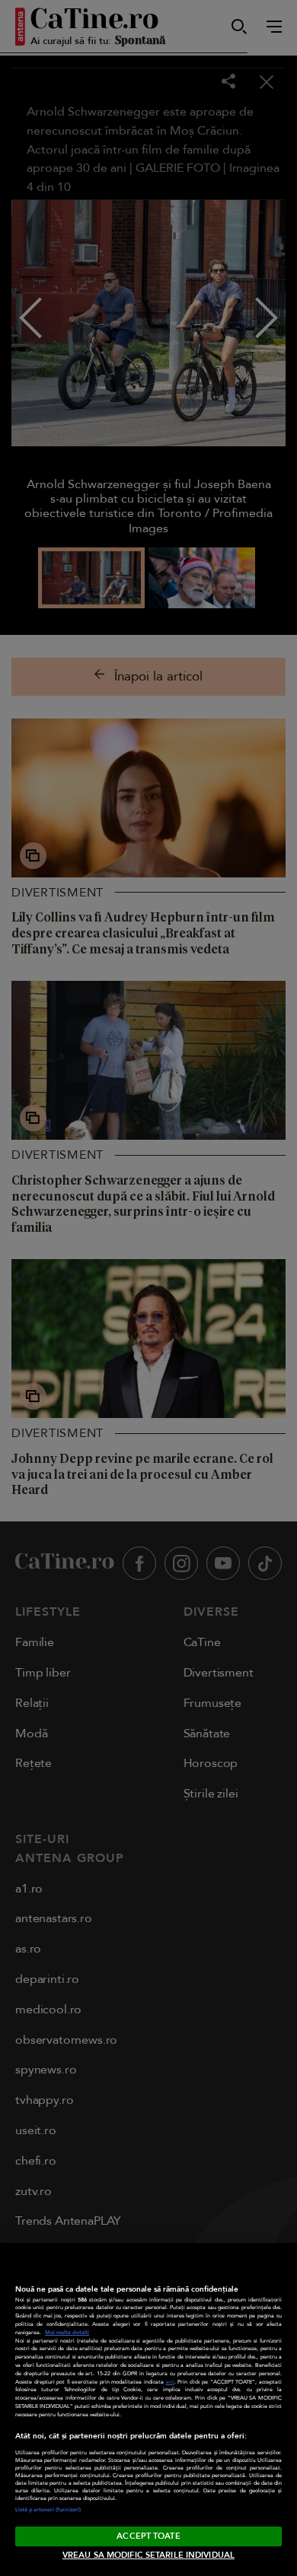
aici (170, 2382)
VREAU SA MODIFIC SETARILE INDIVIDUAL (148, 2555)
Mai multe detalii (67, 2333)
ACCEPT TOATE (148, 2536)
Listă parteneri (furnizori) (48, 2510)
